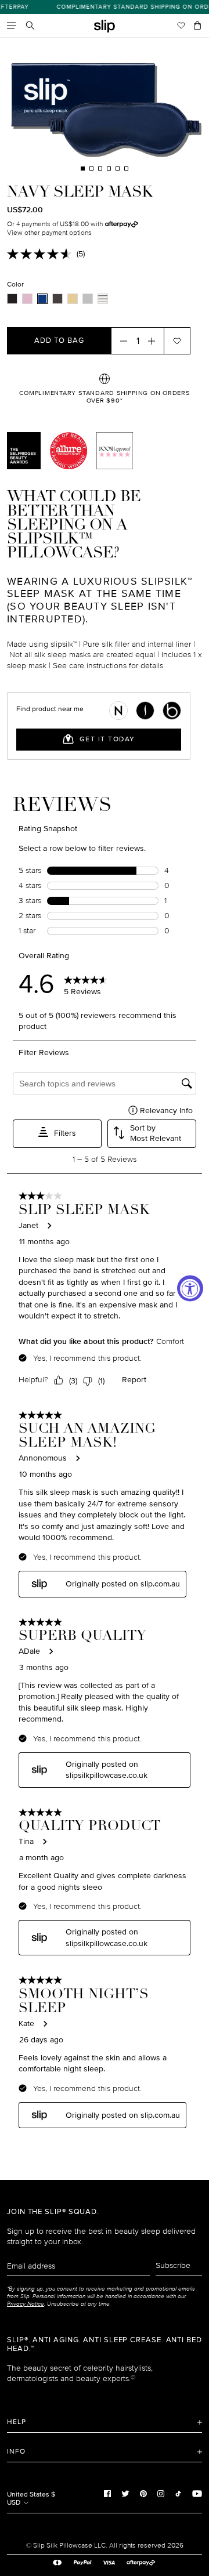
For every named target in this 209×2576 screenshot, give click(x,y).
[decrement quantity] (120, 340)
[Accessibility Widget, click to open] (190, 1288)
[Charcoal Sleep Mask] (57, 299)
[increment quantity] (155, 340)
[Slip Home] (105, 26)
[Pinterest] (143, 2493)
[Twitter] (125, 2493)
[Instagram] (161, 2493)
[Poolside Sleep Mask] (103, 299)
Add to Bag (59, 340)
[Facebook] (107, 2493)
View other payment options (49, 233)
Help (17, 2422)
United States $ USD (31, 2499)
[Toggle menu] (12, 26)
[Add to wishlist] (177, 340)
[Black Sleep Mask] (12, 299)
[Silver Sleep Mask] (88, 299)
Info (16, 2452)
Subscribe (173, 2265)
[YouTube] (197, 2493)
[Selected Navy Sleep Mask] (42, 299)
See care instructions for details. (109, 666)
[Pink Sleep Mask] (27, 299)
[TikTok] (178, 2493)
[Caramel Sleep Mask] (73, 299)
